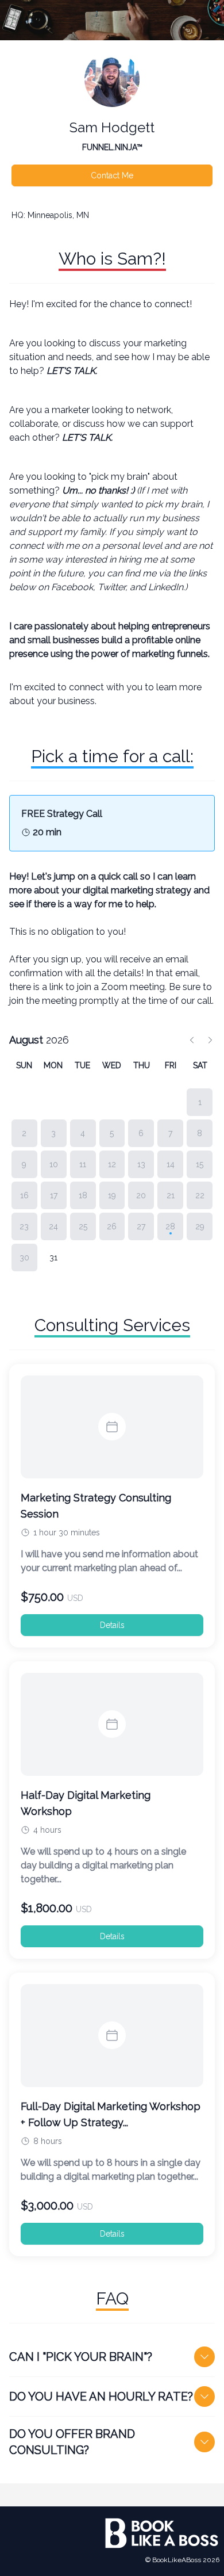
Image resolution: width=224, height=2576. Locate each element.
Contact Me (112, 175)
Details (112, 1625)
